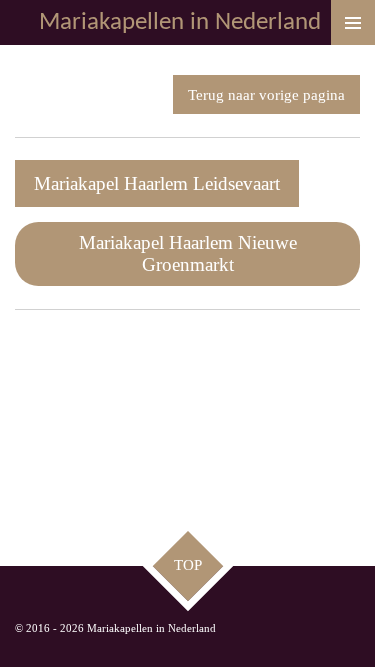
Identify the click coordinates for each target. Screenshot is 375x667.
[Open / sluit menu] (353, 22)
